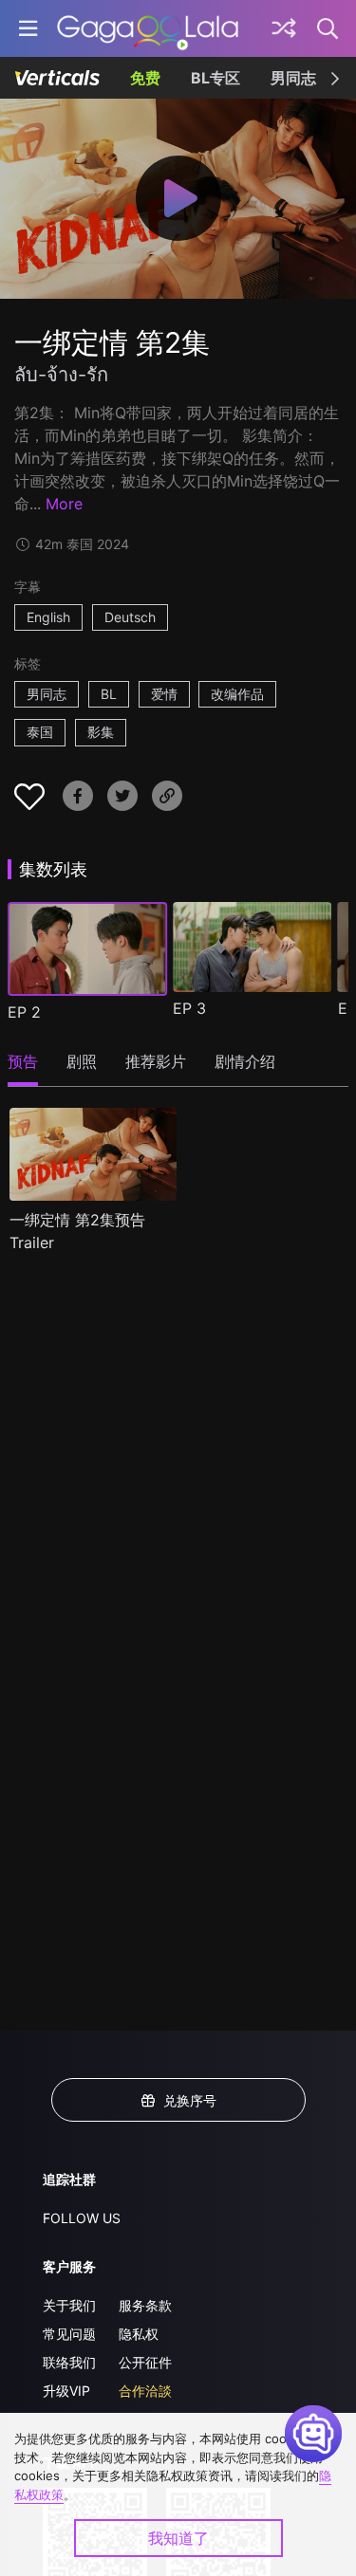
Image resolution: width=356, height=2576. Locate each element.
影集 (101, 732)
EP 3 (189, 1008)
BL (109, 694)
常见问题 (69, 2334)
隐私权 (139, 2334)
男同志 (293, 78)
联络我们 (69, 2362)
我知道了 (178, 2538)
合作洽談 (145, 2391)
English (48, 617)
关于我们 (69, 2305)
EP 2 (24, 1012)
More (64, 504)
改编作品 (237, 694)
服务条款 (145, 2305)
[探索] (284, 28)
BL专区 (215, 78)
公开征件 (145, 2362)
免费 (145, 78)
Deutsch (130, 617)
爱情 (164, 694)
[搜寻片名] (328, 28)
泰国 (40, 732)
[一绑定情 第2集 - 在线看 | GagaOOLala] (148, 28)
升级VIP (66, 2391)
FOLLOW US (82, 2218)
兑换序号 (190, 2100)
